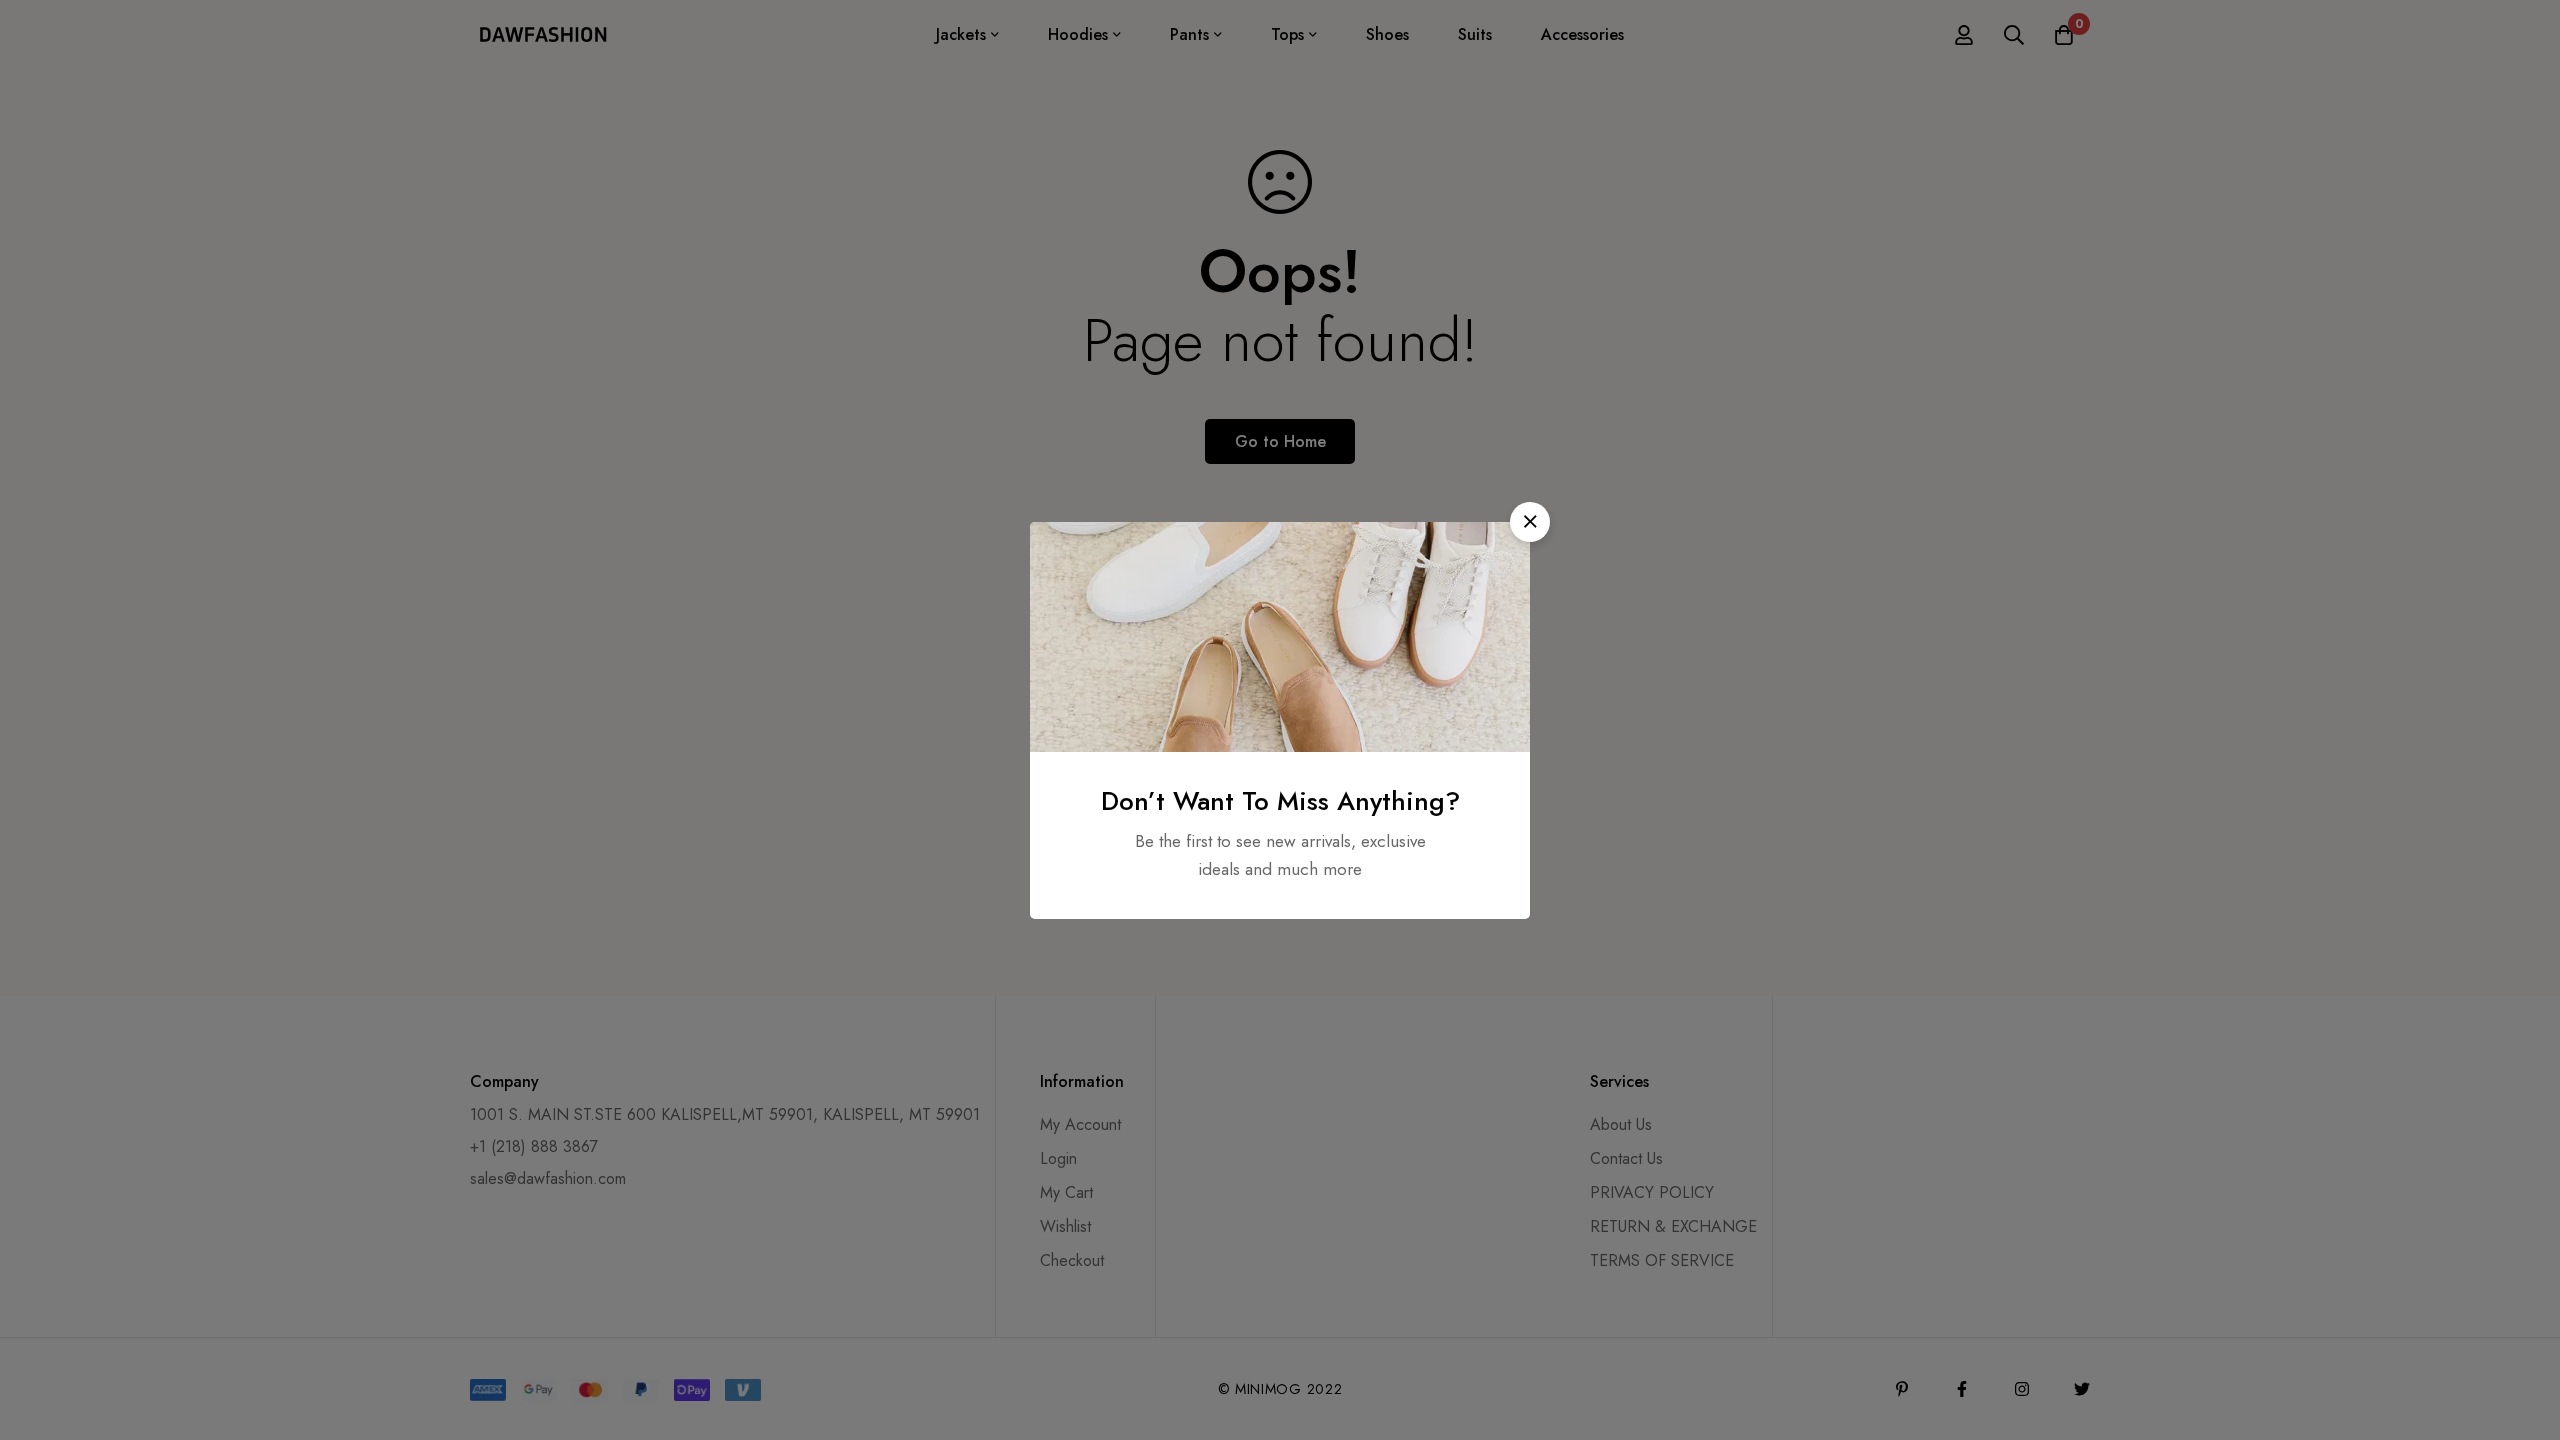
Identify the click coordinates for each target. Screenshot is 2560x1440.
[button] (1530, 522)
